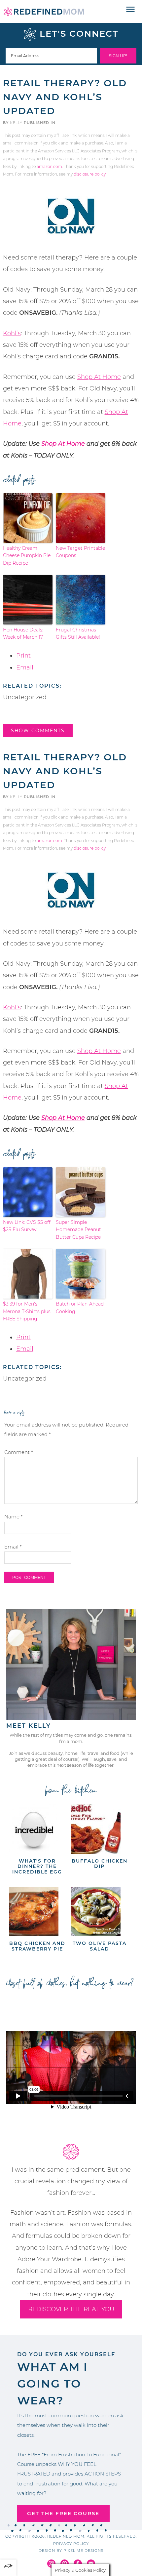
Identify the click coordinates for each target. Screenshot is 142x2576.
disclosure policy (90, 174)
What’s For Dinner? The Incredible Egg (37, 1867)
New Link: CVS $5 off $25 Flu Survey (27, 1226)
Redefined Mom (44, 12)
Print (23, 656)
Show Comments (38, 731)
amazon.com (49, 166)
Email (25, 667)
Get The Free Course (63, 2513)
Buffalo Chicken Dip (100, 1864)
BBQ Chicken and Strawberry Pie (37, 1946)
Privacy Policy (71, 2544)
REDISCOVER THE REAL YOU (71, 2309)
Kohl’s (12, 333)
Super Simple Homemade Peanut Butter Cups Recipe (78, 1230)
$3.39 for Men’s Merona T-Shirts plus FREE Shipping (27, 1311)
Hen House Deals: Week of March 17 (23, 633)
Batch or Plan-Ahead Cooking (80, 1308)
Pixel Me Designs (84, 2551)
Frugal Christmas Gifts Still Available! (78, 633)
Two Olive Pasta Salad (100, 1946)
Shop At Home (99, 377)
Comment (19, 1452)
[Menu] (131, 10)
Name (14, 1517)
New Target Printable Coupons (80, 552)
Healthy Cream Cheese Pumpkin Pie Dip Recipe (27, 556)
